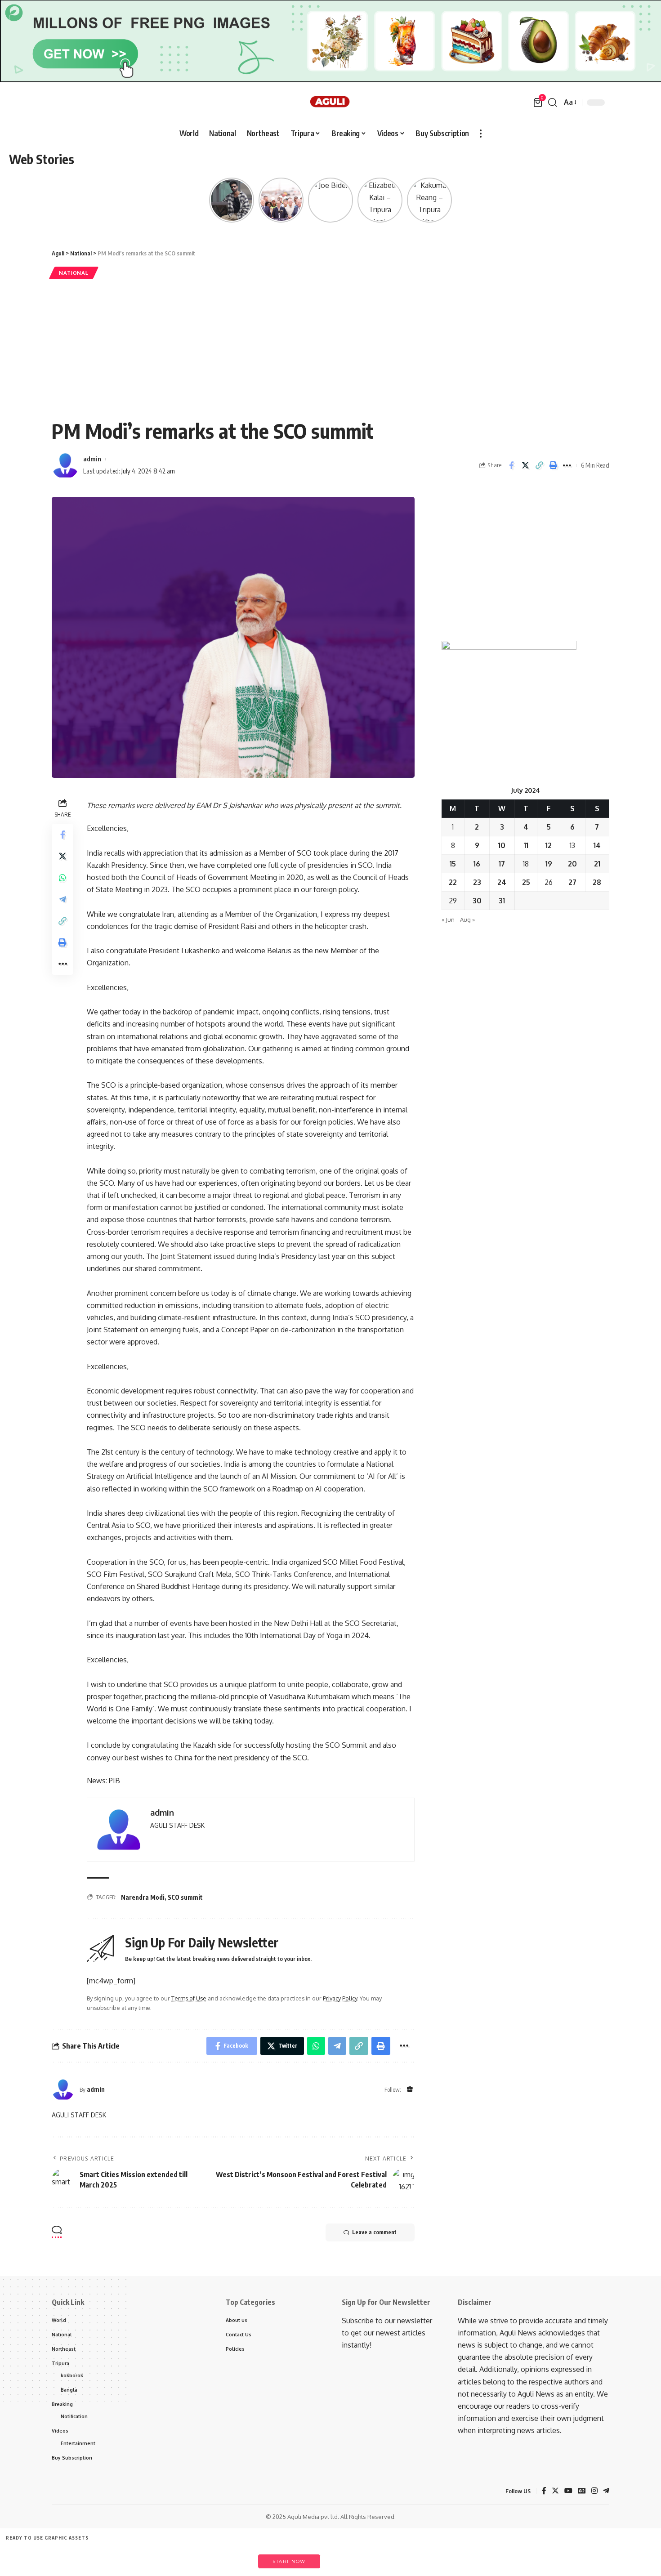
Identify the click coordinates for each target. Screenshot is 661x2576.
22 (453, 882)
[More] (567, 465)
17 (502, 864)
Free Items (26, 2557)
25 (526, 882)
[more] (481, 134)
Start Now (289, 2561)
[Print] (553, 465)
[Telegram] (606, 2491)
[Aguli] (331, 103)
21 (597, 864)
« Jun (448, 920)
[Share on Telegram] (63, 900)
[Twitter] (555, 2491)
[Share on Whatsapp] (63, 878)
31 (502, 901)
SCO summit (185, 1897)
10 (502, 845)
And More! (232, 2557)
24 (502, 882)
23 (477, 882)
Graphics (150, 2557)
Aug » (467, 920)
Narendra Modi (143, 1897)
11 (526, 845)
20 (572, 864)
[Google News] (582, 2491)
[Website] (410, 2090)
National (74, 273)
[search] (553, 103)
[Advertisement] (330, 349)
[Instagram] (594, 2491)
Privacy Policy (340, 1998)
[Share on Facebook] (511, 465)
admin (92, 459)
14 (597, 845)
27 (572, 882)
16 (477, 864)
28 (597, 882)
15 (453, 864)
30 (477, 901)
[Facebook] (544, 2491)
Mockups (191, 2557)
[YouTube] (568, 2491)
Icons (108, 2557)
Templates (67, 2557)
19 (549, 864)
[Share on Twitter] (525, 465)
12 (549, 845)
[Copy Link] (539, 465)
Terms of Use (189, 1998)
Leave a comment (374, 2232)
